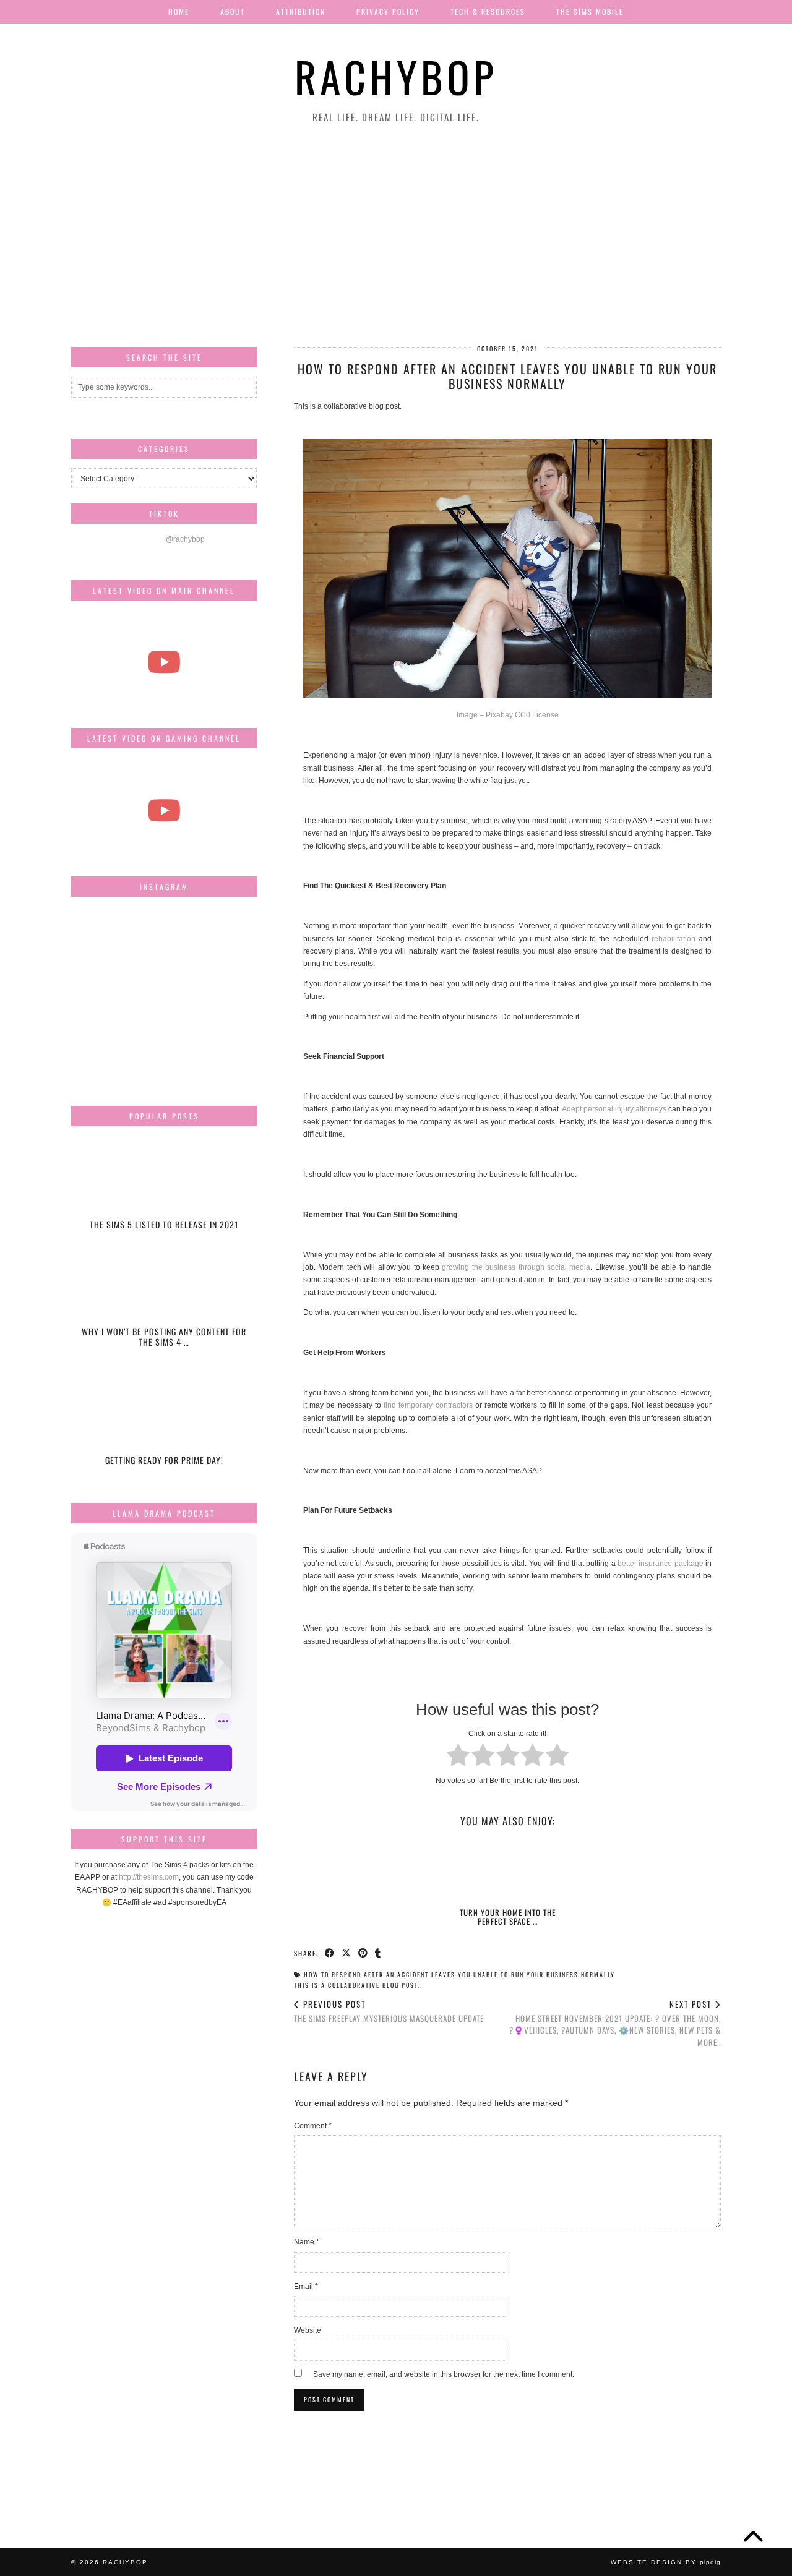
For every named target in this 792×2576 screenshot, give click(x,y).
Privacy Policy (388, 11)
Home (179, 11)
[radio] (458, 1757)
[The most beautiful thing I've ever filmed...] (164, 662)
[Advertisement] (396, 236)
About (233, 11)
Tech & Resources (488, 11)
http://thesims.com (149, 1877)
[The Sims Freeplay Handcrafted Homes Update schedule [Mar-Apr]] (164, 810)
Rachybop (396, 76)
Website (308, 2330)
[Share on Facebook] (330, 1953)
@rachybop (185, 539)
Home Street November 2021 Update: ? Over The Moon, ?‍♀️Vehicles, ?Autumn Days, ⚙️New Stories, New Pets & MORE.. (615, 2023)
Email (306, 2287)
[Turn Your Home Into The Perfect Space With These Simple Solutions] (507, 1870)
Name (307, 2242)
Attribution (301, 11)
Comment (313, 2126)
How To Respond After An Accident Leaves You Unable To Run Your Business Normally (459, 1975)
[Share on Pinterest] (364, 1953)
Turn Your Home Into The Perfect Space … (508, 1917)
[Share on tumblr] (378, 1953)
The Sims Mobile (590, 11)
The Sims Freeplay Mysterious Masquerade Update (389, 2011)
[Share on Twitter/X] (347, 1953)
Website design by (666, 2562)
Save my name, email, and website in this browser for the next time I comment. (444, 2374)
